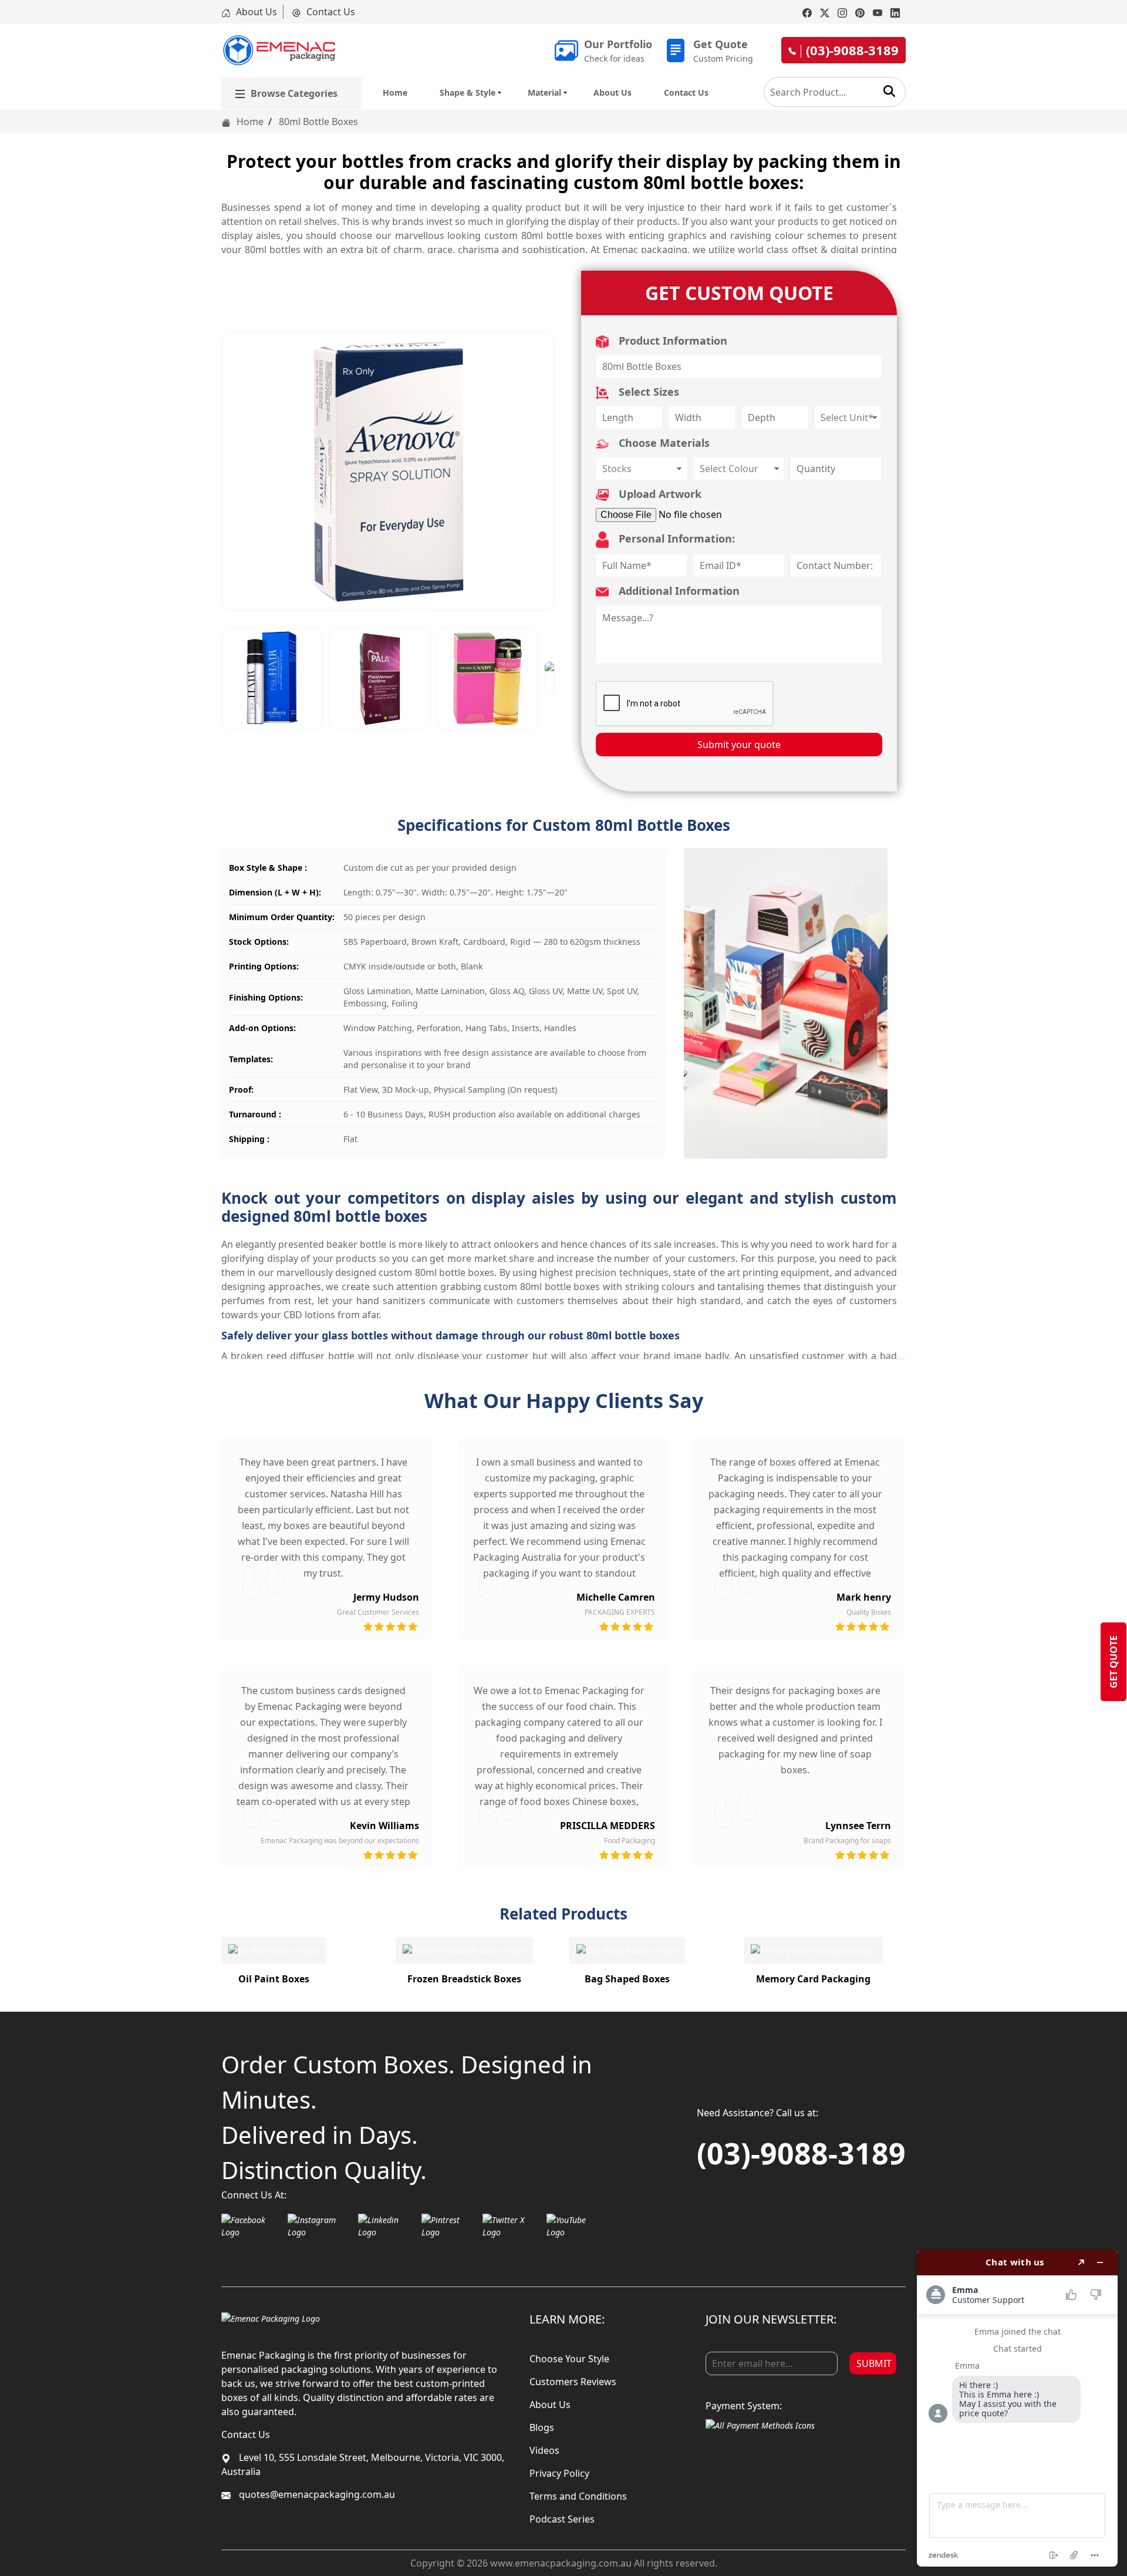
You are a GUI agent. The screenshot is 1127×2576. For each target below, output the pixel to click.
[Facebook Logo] (252, 2226)
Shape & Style (468, 92)
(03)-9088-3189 (801, 2153)
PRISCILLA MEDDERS (608, 1826)
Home (395, 92)
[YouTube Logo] (575, 2226)
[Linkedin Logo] (387, 2226)
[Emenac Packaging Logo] (271, 2318)
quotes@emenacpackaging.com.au (316, 2494)
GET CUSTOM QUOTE (739, 293)
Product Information (672, 341)
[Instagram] (842, 12)
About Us (255, 12)
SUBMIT (874, 2363)
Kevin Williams (384, 1826)
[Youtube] (878, 12)
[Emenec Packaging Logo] (279, 50)
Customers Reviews (573, 2382)
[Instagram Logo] (320, 2226)
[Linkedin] (895, 12)
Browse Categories (294, 93)
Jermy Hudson (386, 1597)
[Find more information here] (1017, 2408)
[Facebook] (807, 12)
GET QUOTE (1113, 1662)
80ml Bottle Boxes (318, 122)
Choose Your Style (569, 2359)
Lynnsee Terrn (858, 1826)
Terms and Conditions (578, 2496)
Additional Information (678, 591)
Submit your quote (739, 745)
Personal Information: (675, 538)
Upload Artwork (659, 494)
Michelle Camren (616, 1597)
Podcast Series (562, 2519)
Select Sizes (647, 392)
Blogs (542, 2427)
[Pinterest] (860, 12)
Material (544, 92)
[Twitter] (825, 12)
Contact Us (330, 12)
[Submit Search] (889, 91)
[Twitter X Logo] (512, 2226)
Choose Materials (663, 443)
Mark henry (864, 1597)
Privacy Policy (559, 2473)
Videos (544, 2450)
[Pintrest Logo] (449, 2226)
